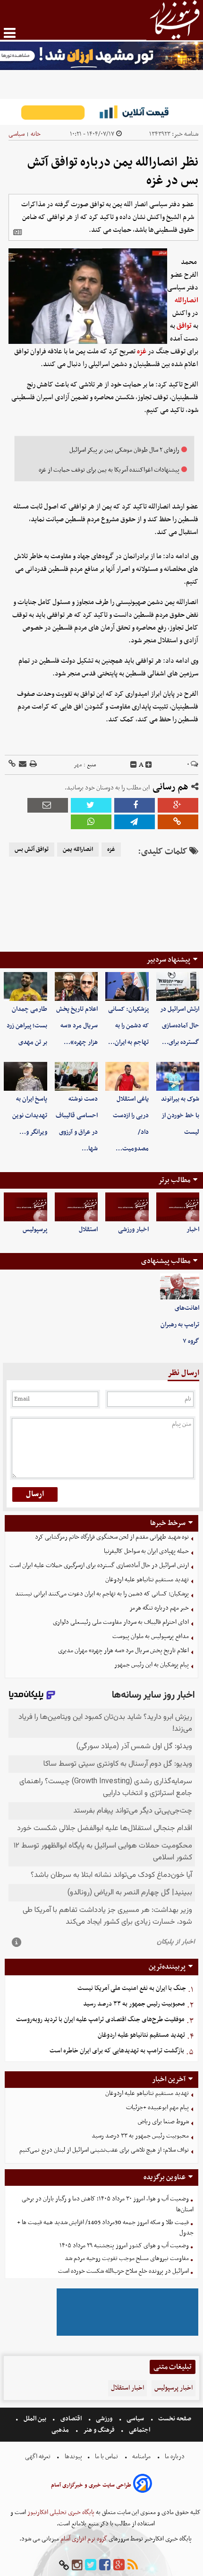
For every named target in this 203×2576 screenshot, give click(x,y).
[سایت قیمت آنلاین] (101, 112)
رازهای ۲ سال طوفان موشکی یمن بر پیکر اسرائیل (124, 450)
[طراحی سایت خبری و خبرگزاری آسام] (143, 2485)
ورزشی (104, 2419)
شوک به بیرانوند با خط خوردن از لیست (180, 1116)
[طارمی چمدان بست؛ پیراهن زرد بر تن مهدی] (25, 986)
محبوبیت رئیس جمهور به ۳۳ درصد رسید (134, 2004)
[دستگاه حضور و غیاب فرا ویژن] (127, 2335)
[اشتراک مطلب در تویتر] (91, 805)
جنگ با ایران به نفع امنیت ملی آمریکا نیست (132, 1988)
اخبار (193, 1230)
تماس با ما (106, 2457)
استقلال (88, 1230)
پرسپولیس (35, 1230)
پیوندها (73, 2457)
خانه (36, 134)
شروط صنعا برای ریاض (163, 2122)
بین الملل (35, 2419)
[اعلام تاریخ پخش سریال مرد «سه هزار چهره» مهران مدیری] (76, 986)
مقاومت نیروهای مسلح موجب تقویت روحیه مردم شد (127, 2258)
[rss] (133, 2565)
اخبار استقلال (127, 2388)
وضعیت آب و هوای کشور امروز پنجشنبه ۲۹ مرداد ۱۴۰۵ (124, 2246)
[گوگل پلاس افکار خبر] (119, 2565)
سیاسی (17, 134)
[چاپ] (33, 765)
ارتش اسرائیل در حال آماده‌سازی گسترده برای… (180, 1026)
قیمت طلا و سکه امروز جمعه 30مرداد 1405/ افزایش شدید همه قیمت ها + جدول (105, 2228)
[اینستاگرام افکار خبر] (77, 2565)
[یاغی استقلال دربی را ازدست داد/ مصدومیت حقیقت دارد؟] (127, 1076)
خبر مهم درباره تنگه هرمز (159, 1608)
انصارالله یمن (78, 850)
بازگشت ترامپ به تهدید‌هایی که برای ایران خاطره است (117, 2051)
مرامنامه (141, 2457)
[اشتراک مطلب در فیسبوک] (135, 805)
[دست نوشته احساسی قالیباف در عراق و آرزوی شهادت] (76, 1076)
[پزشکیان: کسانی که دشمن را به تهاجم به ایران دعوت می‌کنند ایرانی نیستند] (127, 986)
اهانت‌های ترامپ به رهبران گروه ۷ (180, 1325)
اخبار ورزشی (133, 1230)
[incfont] (149, 765)
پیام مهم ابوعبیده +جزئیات (157, 2107)
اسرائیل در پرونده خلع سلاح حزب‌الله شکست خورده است (123, 2271)
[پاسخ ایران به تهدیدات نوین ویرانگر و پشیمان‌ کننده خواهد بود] (25, 1076)
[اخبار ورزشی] (127, 1207)
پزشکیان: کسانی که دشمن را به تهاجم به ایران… (128, 1026)
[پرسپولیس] (25, 1207)
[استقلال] (76, 1207)
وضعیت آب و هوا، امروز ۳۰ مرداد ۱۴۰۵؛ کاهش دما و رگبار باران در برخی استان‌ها (108, 2204)
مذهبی (61, 2430)
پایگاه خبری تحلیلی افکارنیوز (60, 2512)
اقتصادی (71, 2419)
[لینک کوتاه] (12, 765)
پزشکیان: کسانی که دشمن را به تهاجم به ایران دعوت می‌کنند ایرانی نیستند (102, 1594)
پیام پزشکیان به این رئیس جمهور (152, 1665)
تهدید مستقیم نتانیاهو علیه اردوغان (147, 1580)
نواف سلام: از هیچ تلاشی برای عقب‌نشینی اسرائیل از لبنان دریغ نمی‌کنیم (104, 2150)
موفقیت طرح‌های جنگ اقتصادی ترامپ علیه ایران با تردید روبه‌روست (100, 2020)
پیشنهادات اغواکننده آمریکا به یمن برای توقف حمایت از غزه (109, 470)
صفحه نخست (174, 2419)
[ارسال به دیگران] (22, 765)
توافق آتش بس (32, 850)
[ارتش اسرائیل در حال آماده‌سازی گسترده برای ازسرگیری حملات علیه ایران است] (178, 986)
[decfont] (134, 765)
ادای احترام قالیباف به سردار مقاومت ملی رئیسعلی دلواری (121, 1622)
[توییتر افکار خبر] (91, 2565)
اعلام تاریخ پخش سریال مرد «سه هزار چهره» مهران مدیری (123, 1651)
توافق (184, 326)
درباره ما (175, 2457)
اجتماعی (140, 2430)
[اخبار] (178, 1207)
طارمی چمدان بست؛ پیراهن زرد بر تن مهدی (27, 1026)
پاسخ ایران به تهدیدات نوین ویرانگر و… (30, 1116)
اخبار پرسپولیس (173, 2388)
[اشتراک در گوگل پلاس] (178, 805)
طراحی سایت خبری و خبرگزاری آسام (91, 2485)
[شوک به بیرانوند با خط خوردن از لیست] (178, 1076)
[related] (17, 232)
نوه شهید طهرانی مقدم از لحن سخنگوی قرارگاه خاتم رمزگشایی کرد (112, 1537)
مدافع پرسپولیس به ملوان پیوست (151, 1636)
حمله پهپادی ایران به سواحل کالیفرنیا (146, 1551)
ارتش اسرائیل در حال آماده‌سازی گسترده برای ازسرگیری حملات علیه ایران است (99, 1565)
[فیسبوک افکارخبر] (105, 2565)
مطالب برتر (174, 1180)
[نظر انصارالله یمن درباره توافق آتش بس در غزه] (135, 822)
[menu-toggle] (10, 33)
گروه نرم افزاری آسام (83, 2539)
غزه (142, 351)
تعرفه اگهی (38, 2457)
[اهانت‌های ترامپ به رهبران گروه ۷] (180, 1287)
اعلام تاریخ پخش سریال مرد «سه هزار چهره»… (77, 1026)
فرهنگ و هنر (99, 2430)
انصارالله (186, 300)
